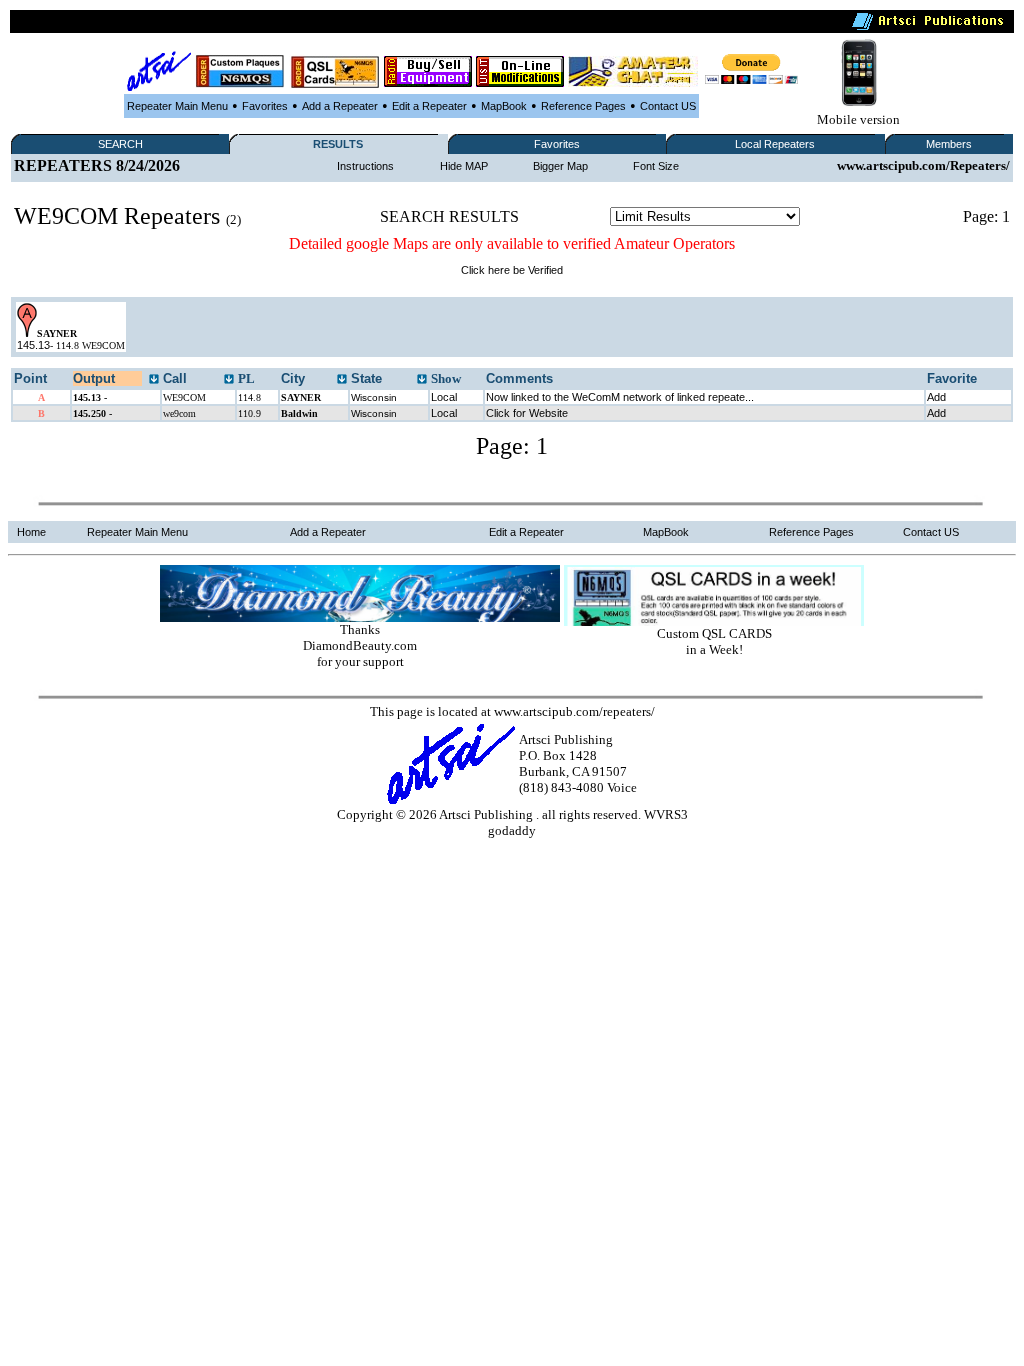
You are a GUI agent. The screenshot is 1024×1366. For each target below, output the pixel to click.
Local (444, 397)
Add (936, 397)
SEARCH (120, 144)
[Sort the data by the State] (422, 380)
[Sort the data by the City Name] (342, 380)
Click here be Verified (512, 270)
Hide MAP (464, 166)
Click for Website (527, 413)
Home (31, 532)
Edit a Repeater (429, 106)
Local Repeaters (775, 144)
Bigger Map (560, 166)
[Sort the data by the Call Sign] (229, 380)
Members (949, 144)
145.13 (33, 345)
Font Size (656, 166)
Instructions (365, 166)
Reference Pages (583, 106)
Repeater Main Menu (177, 106)
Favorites (265, 106)
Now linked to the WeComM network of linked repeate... (620, 397)
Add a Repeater (340, 106)
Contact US (668, 106)
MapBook (504, 106)
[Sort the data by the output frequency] (154, 380)
